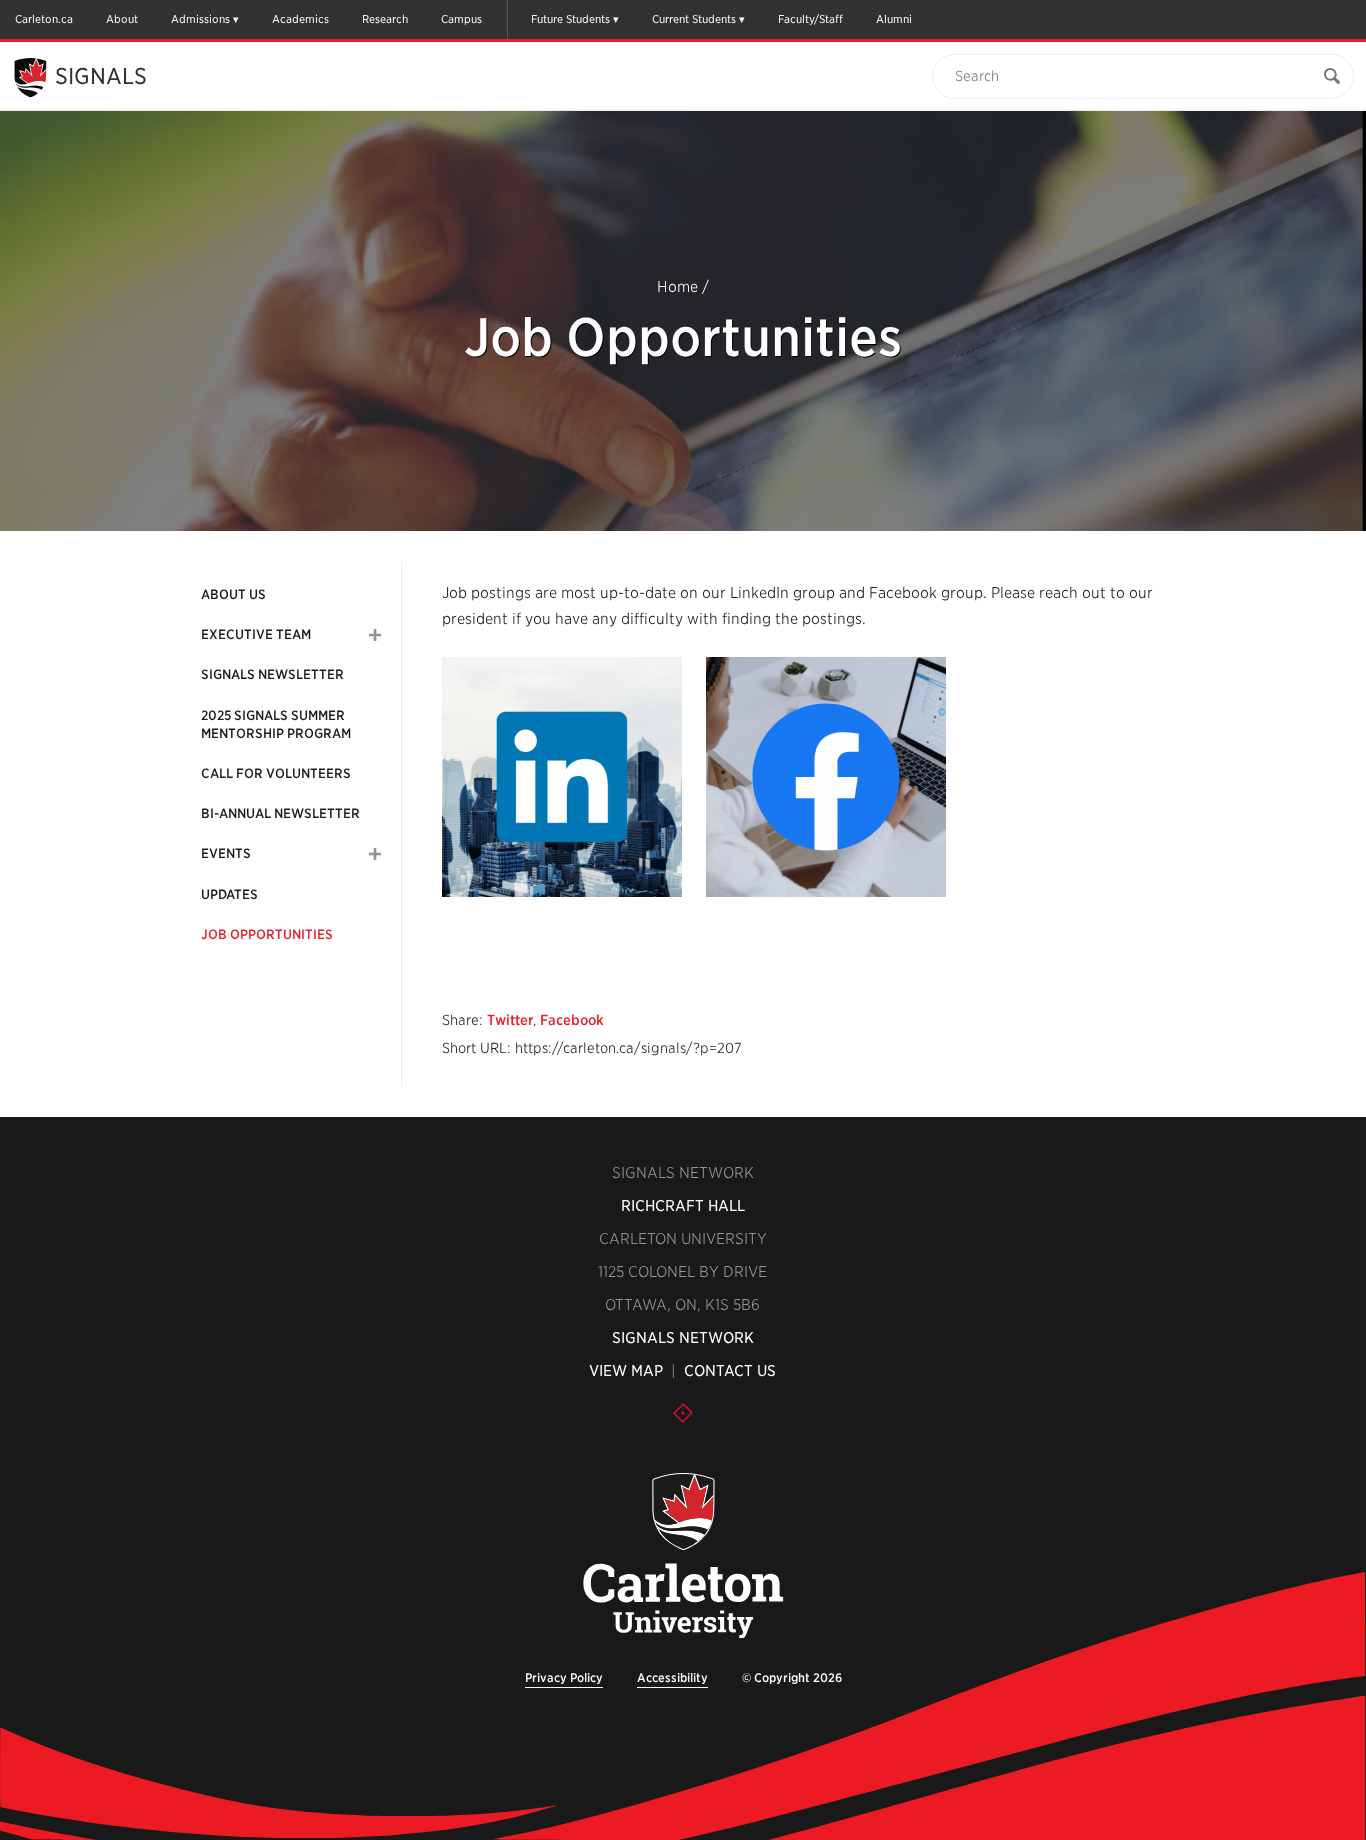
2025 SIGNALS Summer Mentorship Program (276, 724)
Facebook (572, 1020)
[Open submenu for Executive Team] (375, 635)
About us (233, 594)
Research (385, 19)
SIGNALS (101, 76)
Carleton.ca (44, 19)
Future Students (570, 19)
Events (226, 853)
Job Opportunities (267, 934)
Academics (300, 19)
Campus (461, 19)
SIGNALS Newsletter (272, 674)
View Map (626, 1371)
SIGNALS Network (683, 1338)
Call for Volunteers (276, 773)
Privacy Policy (564, 1677)
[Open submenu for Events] (375, 854)
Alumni (894, 19)
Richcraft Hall (683, 1206)
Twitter (510, 1020)
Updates (229, 894)
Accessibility (672, 1677)
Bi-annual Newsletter (280, 813)
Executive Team (256, 634)
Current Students (694, 19)
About (122, 19)
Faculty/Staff (810, 19)
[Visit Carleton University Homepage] (682, 1556)
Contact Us (730, 1371)
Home (677, 287)
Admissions (200, 19)
